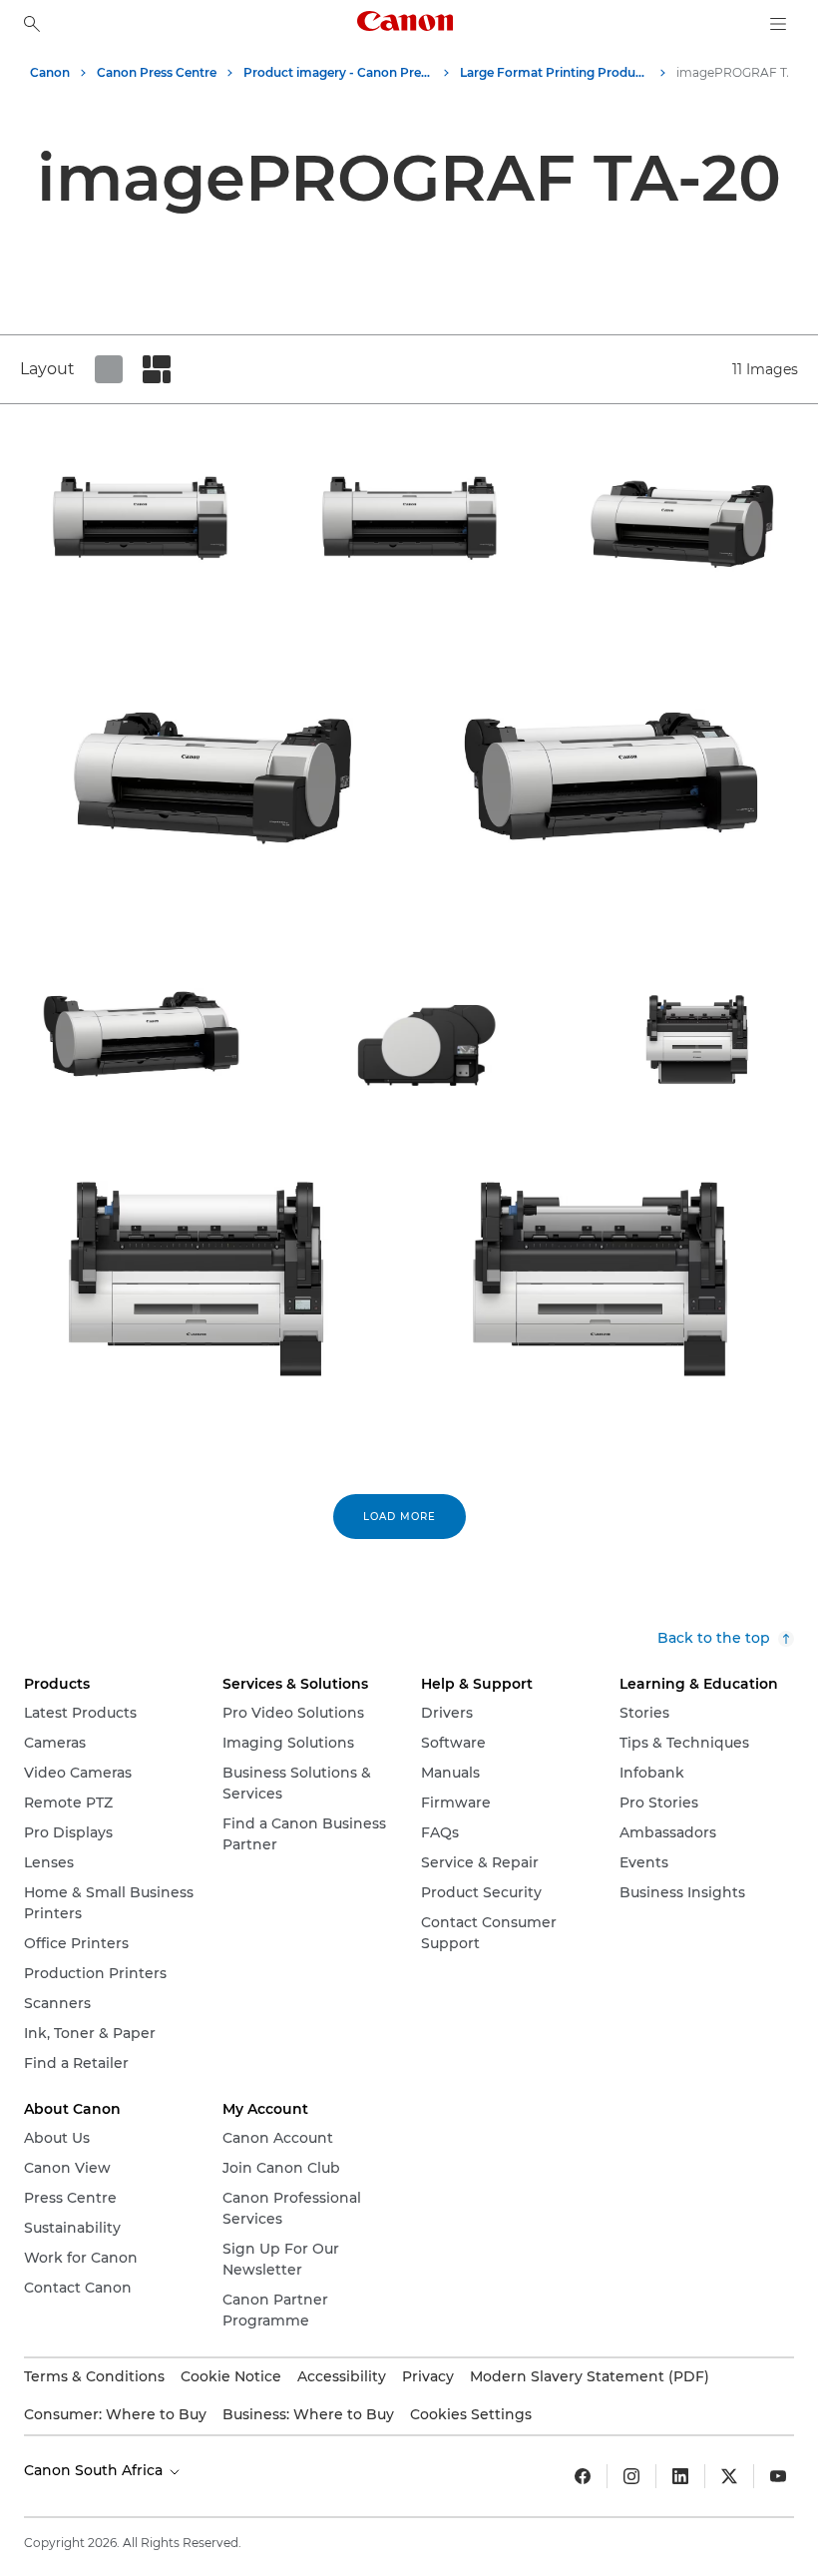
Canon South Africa (95, 2470)
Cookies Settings (471, 2414)
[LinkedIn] (680, 2476)
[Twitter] (729, 2476)
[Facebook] (583, 2476)
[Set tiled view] (109, 369)
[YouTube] (778, 2476)
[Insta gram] (631, 2476)
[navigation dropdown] (778, 24)
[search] (32, 24)
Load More (400, 1517)
